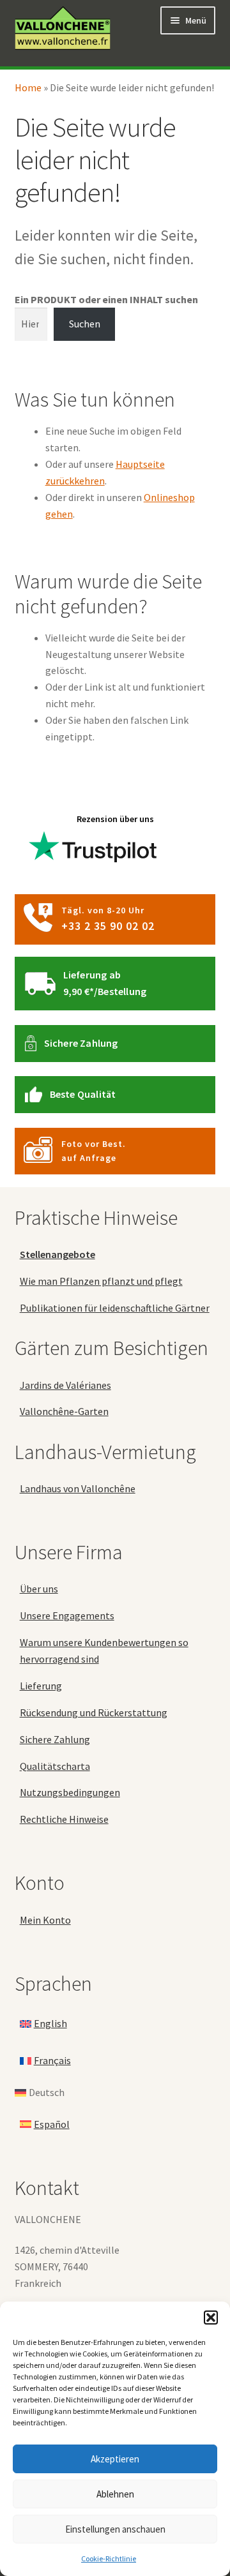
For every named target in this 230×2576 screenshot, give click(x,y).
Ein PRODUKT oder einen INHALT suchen (106, 299)
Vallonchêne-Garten (64, 1411)
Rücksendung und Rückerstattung (94, 1712)
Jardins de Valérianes (65, 1385)
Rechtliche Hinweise (64, 1819)
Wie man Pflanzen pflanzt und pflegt (101, 1281)
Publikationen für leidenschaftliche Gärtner (115, 1308)
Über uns (39, 1589)
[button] (211, 2318)
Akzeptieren (115, 2459)
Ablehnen (115, 2494)
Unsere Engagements (67, 1615)
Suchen (85, 324)
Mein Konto (45, 1920)
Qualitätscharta (55, 1766)
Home (28, 87)
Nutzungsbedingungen (70, 1792)
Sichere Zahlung (81, 1043)
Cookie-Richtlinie (109, 2558)
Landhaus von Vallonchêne (78, 1488)
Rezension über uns (115, 819)
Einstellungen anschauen (115, 2529)
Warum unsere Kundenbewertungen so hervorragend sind (104, 1651)
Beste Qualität (83, 1094)
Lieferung (41, 1686)
